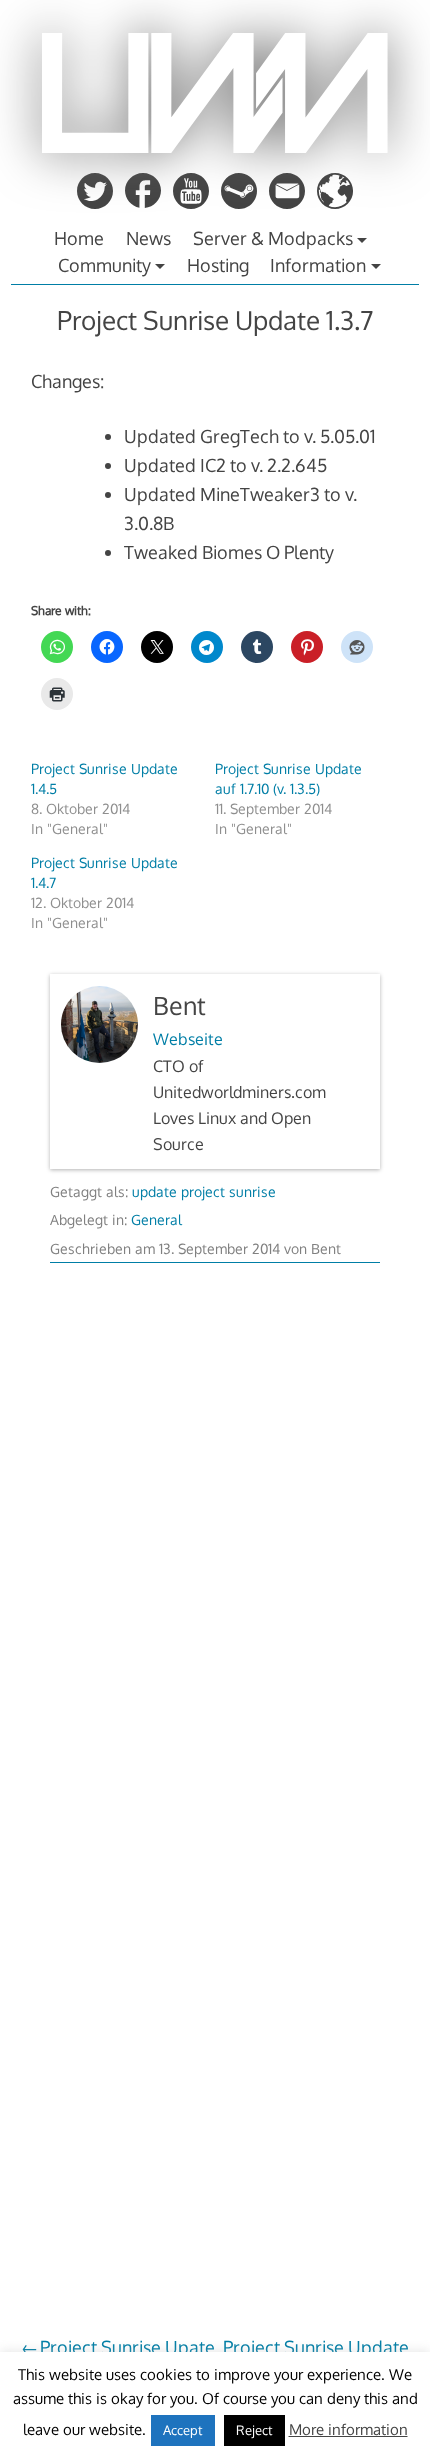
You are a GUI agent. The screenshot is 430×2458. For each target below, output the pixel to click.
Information (318, 265)
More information (348, 2429)
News (148, 238)
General (156, 1219)
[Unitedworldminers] (215, 147)
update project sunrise (204, 1191)
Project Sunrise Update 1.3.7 (215, 319)
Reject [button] (254, 2430)
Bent (179, 1005)
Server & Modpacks (273, 238)
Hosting (218, 265)
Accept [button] (183, 2430)
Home (79, 238)
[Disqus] (215, 1549)
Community (104, 265)
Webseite (188, 1039)
